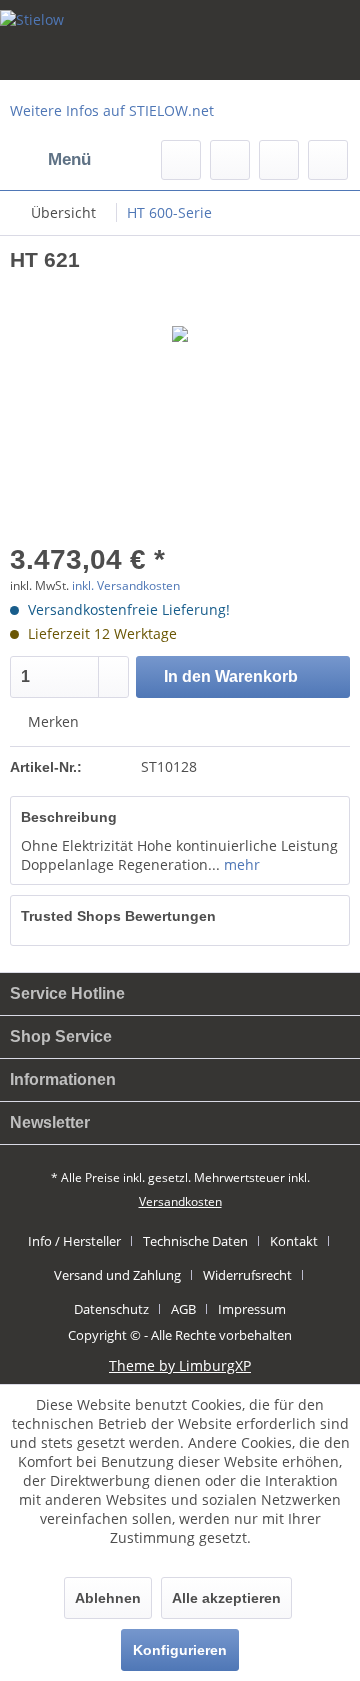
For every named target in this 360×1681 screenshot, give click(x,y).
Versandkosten (180, 1201)
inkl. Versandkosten (126, 585)
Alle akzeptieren (226, 1598)
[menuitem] (50, 160)
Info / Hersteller (74, 1241)
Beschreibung (69, 817)
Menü (69, 159)
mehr (240, 864)
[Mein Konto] (279, 160)
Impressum (252, 1309)
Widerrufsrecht (247, 1275)
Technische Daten (195, 1241)
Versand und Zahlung (117, 1275)
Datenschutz (111, 1309)
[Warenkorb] (328, 160)
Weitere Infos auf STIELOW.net (112, 110)
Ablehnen (108, 1598)
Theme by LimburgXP (180, 1365)
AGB (183, 1309)
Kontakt (294, 1241)
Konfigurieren (180, 1650)
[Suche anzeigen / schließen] (181, 160)
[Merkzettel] (230, 160)
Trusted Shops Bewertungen (118, 916)
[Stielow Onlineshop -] (180, 40)
